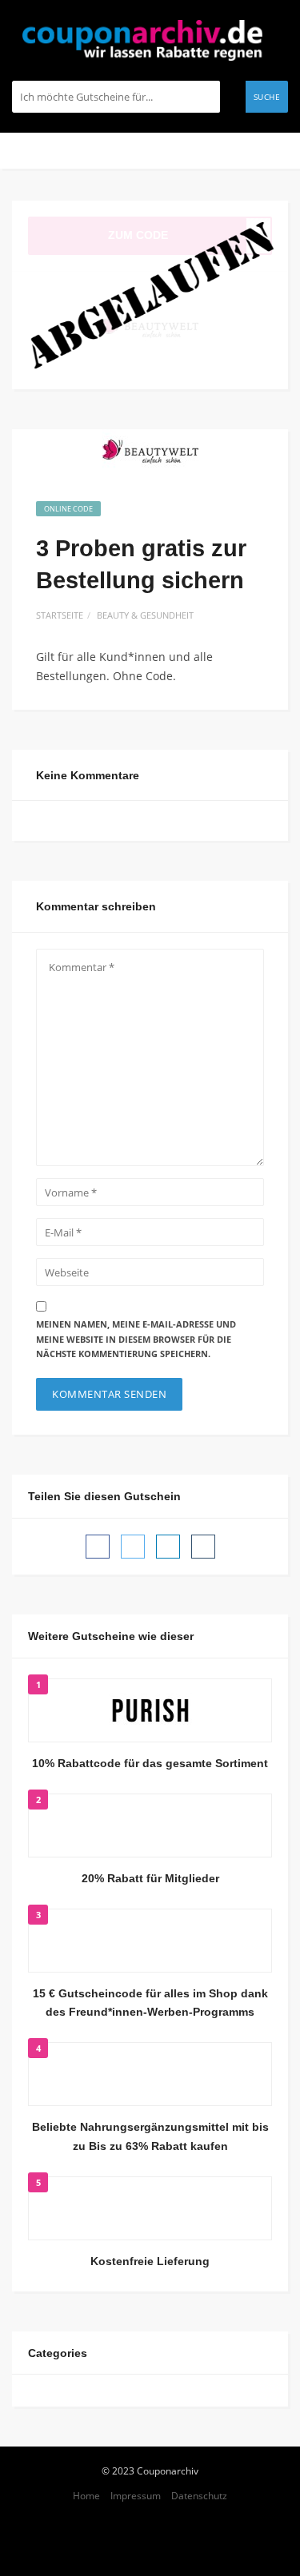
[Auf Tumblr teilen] (203, 1547)
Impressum (136, 2495)
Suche (267, 97)
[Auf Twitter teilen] (133, 1547)
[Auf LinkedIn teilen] (168, 1547)
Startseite (60, 615)
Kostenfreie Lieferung (150, 2261)
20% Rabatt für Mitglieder (150, 1878)
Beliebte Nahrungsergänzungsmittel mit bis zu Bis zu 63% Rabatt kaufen (150, 2136)
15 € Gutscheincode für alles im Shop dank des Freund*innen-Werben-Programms (150, 2003)
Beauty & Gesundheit (145, 615)
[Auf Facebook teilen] (98, 1547)
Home (86, 2495)
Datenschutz (199, 2495)
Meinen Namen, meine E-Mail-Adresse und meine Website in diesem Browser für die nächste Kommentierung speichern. (136, 1339)
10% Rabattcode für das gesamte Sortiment (150, 1763)
